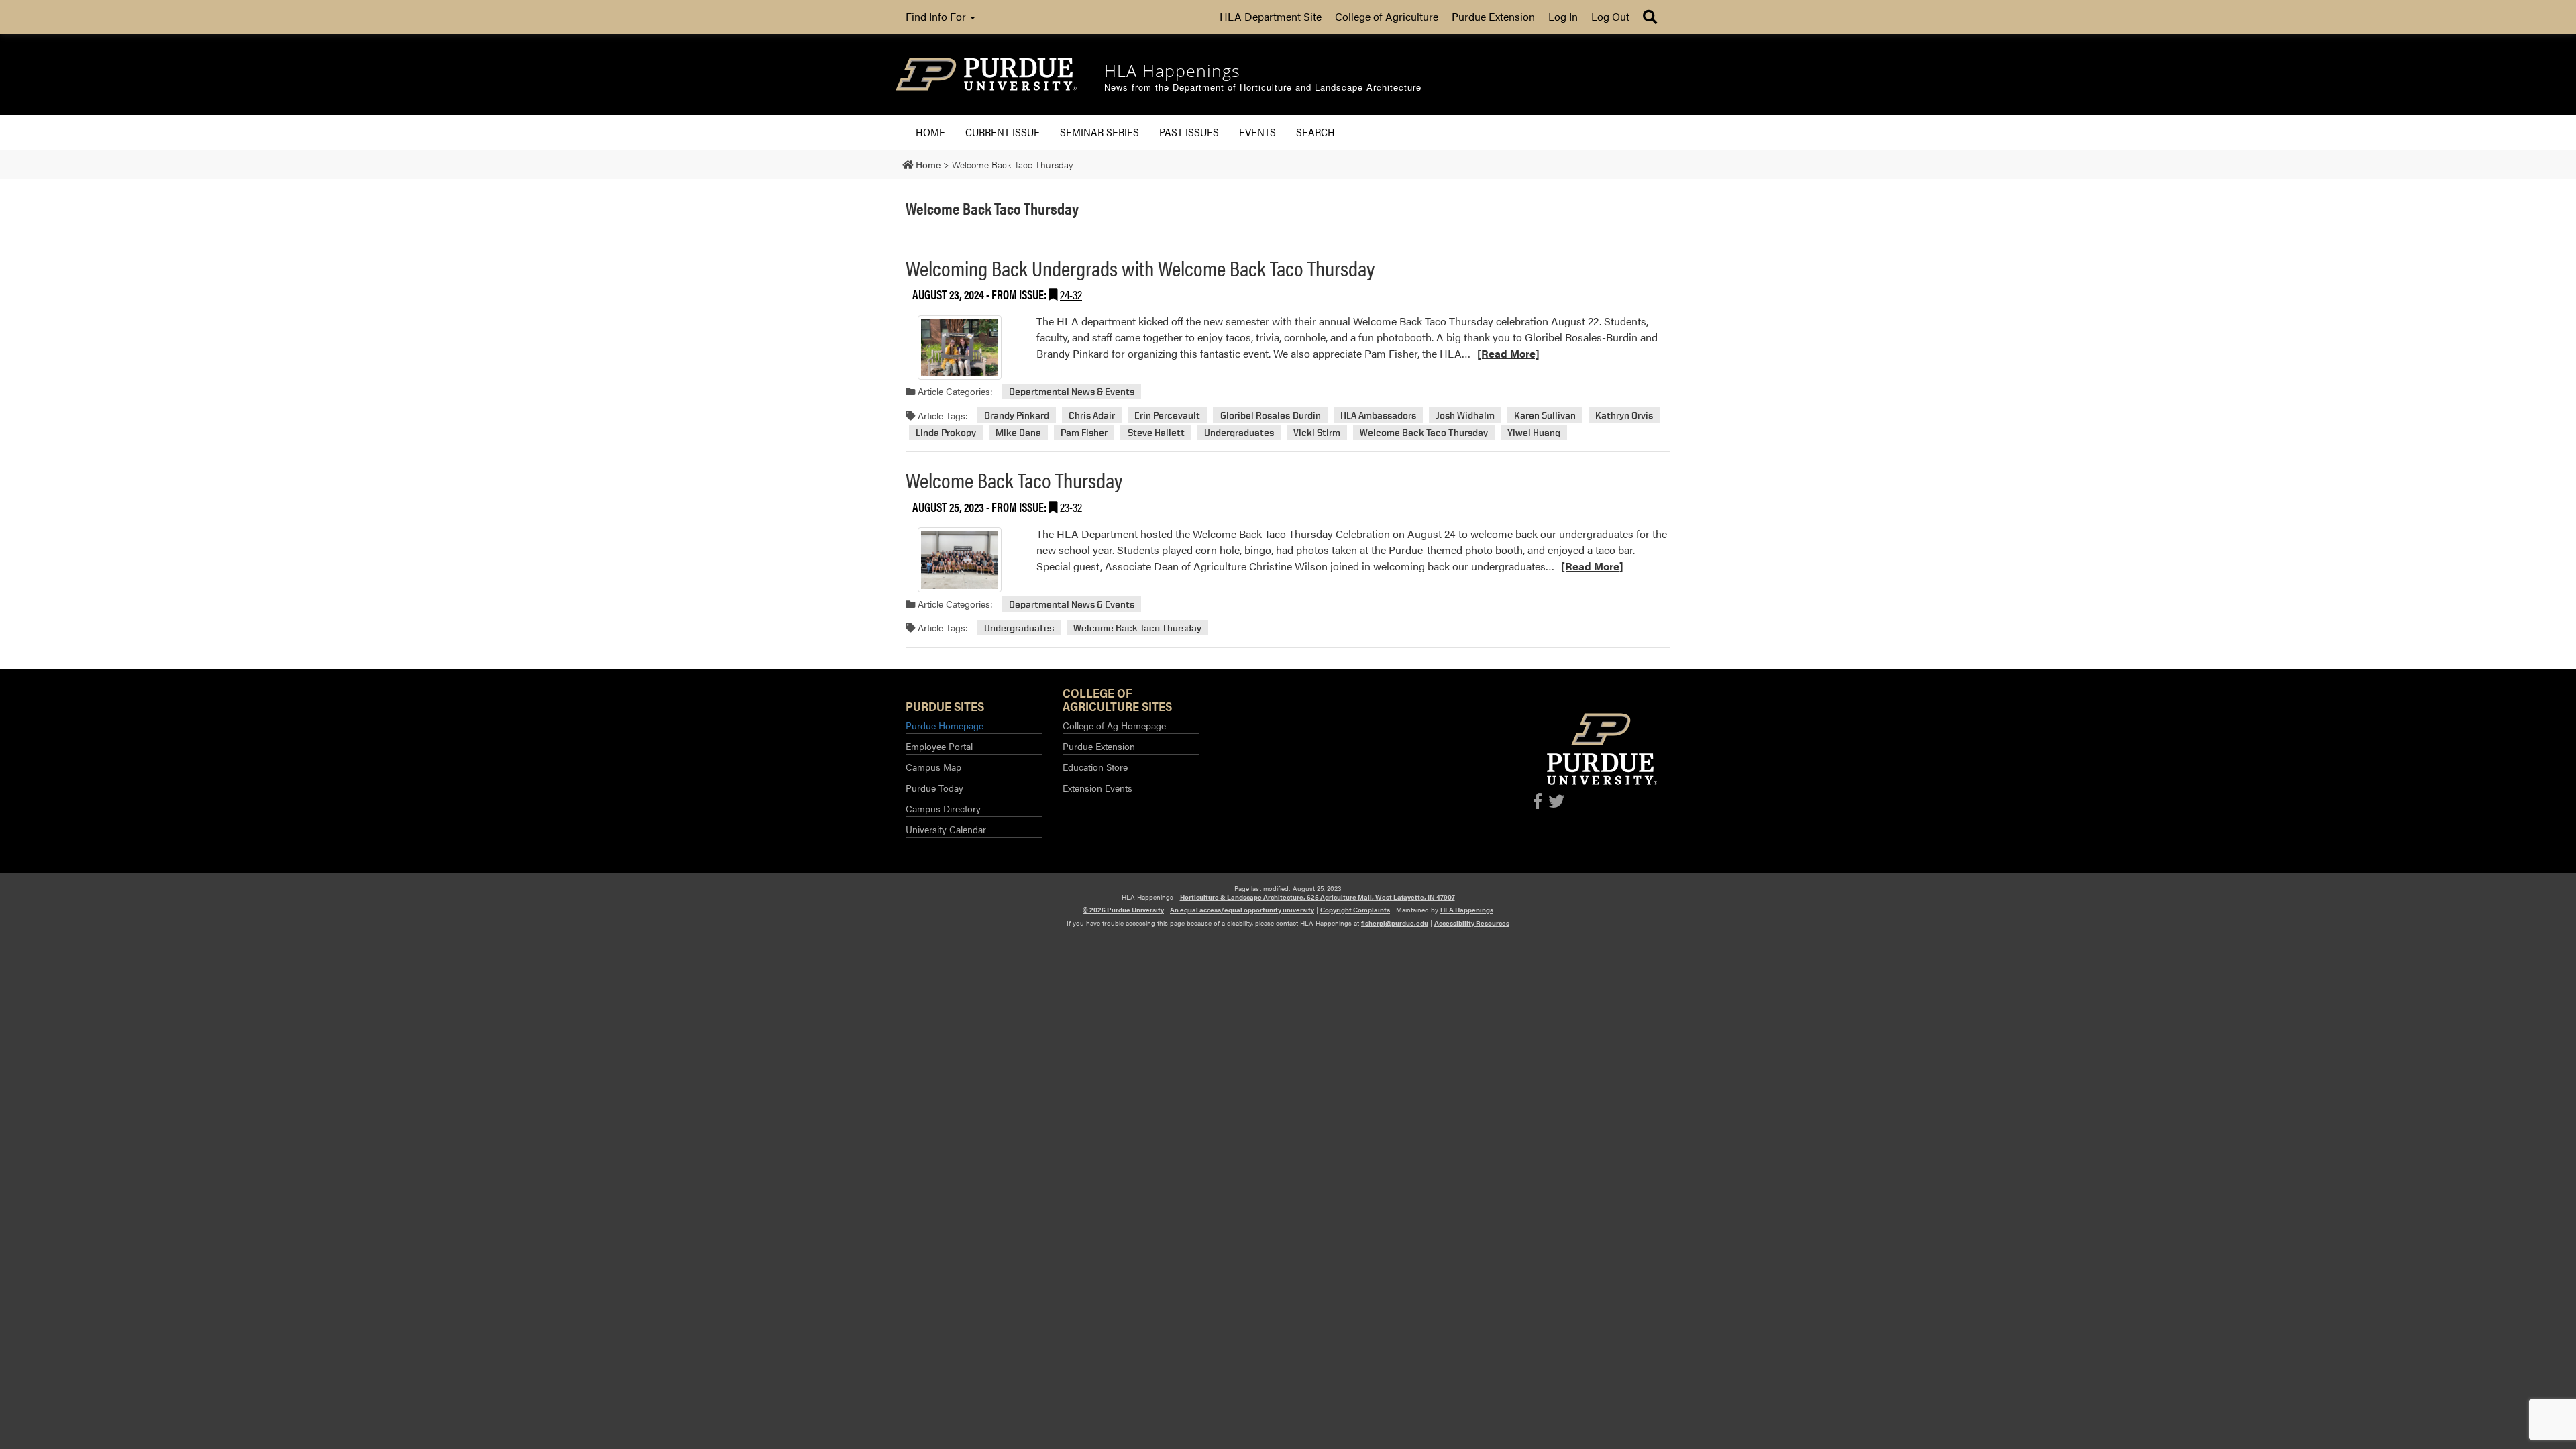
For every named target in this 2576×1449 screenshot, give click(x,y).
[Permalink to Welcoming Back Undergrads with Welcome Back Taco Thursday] (959, 347)
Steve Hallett (1156, 432)
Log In (1563, 16)
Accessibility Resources (1472, 923)
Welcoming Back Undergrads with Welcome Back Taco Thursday (1140, 267)
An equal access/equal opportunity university (1242, 910)
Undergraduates (1239, 432)
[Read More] (1508, 353)
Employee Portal (939, 746)
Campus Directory (943, 808)
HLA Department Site (1271, 16)
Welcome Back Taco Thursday (1424, 432)
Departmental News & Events (1072, 391)
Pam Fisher (1084, 432)
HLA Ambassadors (1378, 416)
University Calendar (946, 829)
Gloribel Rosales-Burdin (1271, 416)
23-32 (1071, 507)
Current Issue (1003, 132)
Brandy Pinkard (1017, 416)
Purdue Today (934, 788)
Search (1316, 132)
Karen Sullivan (1545, 416)
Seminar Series (1099, 132)
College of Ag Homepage (1114, 725)
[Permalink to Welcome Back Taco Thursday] (959, 559)
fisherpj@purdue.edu (1395, 923)
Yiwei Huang (1534, 432)
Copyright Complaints (1355, 910)
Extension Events (1097, 788)
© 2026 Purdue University (1123, 910)
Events (1257, 132)
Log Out (1610, 16)
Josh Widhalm (1465, 416)
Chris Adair (1092, 416)
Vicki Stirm (1317, 432)
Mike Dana (1018, 432)
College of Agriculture (1387, 16)
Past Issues (1189, 132)
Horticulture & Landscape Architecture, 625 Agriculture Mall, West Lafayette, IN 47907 (1318, 897)
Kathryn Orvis (1624, 416)
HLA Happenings (1467, 910)
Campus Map (933, 767)
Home (930, 132)
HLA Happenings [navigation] (1172, 70)
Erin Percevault (1167, 416)
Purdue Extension (1493, 16)
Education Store (1095, 767)
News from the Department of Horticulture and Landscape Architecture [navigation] (1263, 88)
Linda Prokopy (946, 432)
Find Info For (937, 16)
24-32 (1071, 294)
